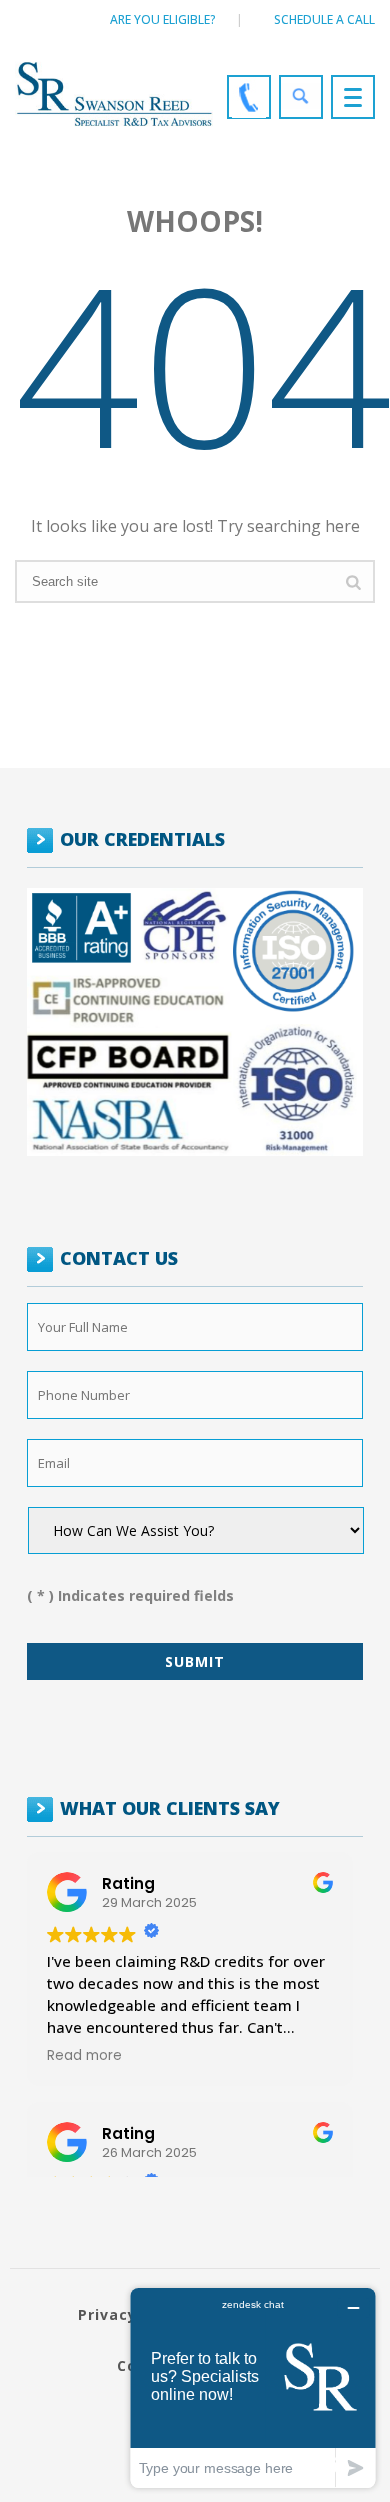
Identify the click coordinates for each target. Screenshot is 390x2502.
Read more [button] (84, 2056)
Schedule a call (324, 19)
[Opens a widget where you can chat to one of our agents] (253, 2387)
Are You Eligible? (163, 19)
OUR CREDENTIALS (142, 839)
